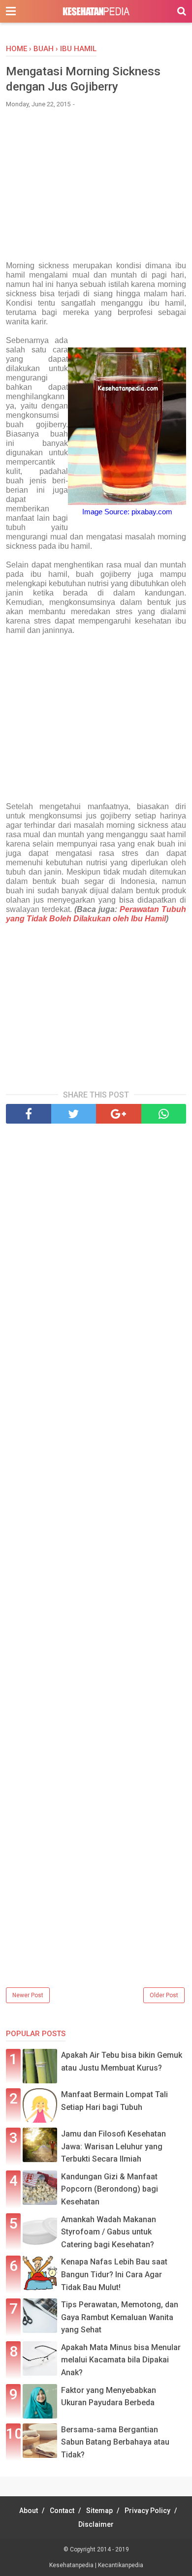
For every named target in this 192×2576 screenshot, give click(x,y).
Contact (62, 2511)
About (29, 2511)
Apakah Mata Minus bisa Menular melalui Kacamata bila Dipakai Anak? (121, 2360)
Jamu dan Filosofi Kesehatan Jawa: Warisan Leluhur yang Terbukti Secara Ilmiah (113, 2146)
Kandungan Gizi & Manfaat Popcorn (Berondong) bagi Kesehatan (110, 2189)
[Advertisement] (96, 189)
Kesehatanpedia (72, 2565)
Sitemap (99, 2511)
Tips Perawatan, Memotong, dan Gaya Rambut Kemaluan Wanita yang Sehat (120, 2317)
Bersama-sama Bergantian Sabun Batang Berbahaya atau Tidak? (115, 2442)
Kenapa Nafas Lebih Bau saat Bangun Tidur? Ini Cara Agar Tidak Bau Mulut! (114, 2274)
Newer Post (28, 1995)
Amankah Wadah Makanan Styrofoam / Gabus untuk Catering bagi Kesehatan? (109, 2232)
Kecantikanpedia (121, 2565)
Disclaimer (96, 2524)
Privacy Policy (147, 2511)
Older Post (164, 1995)
